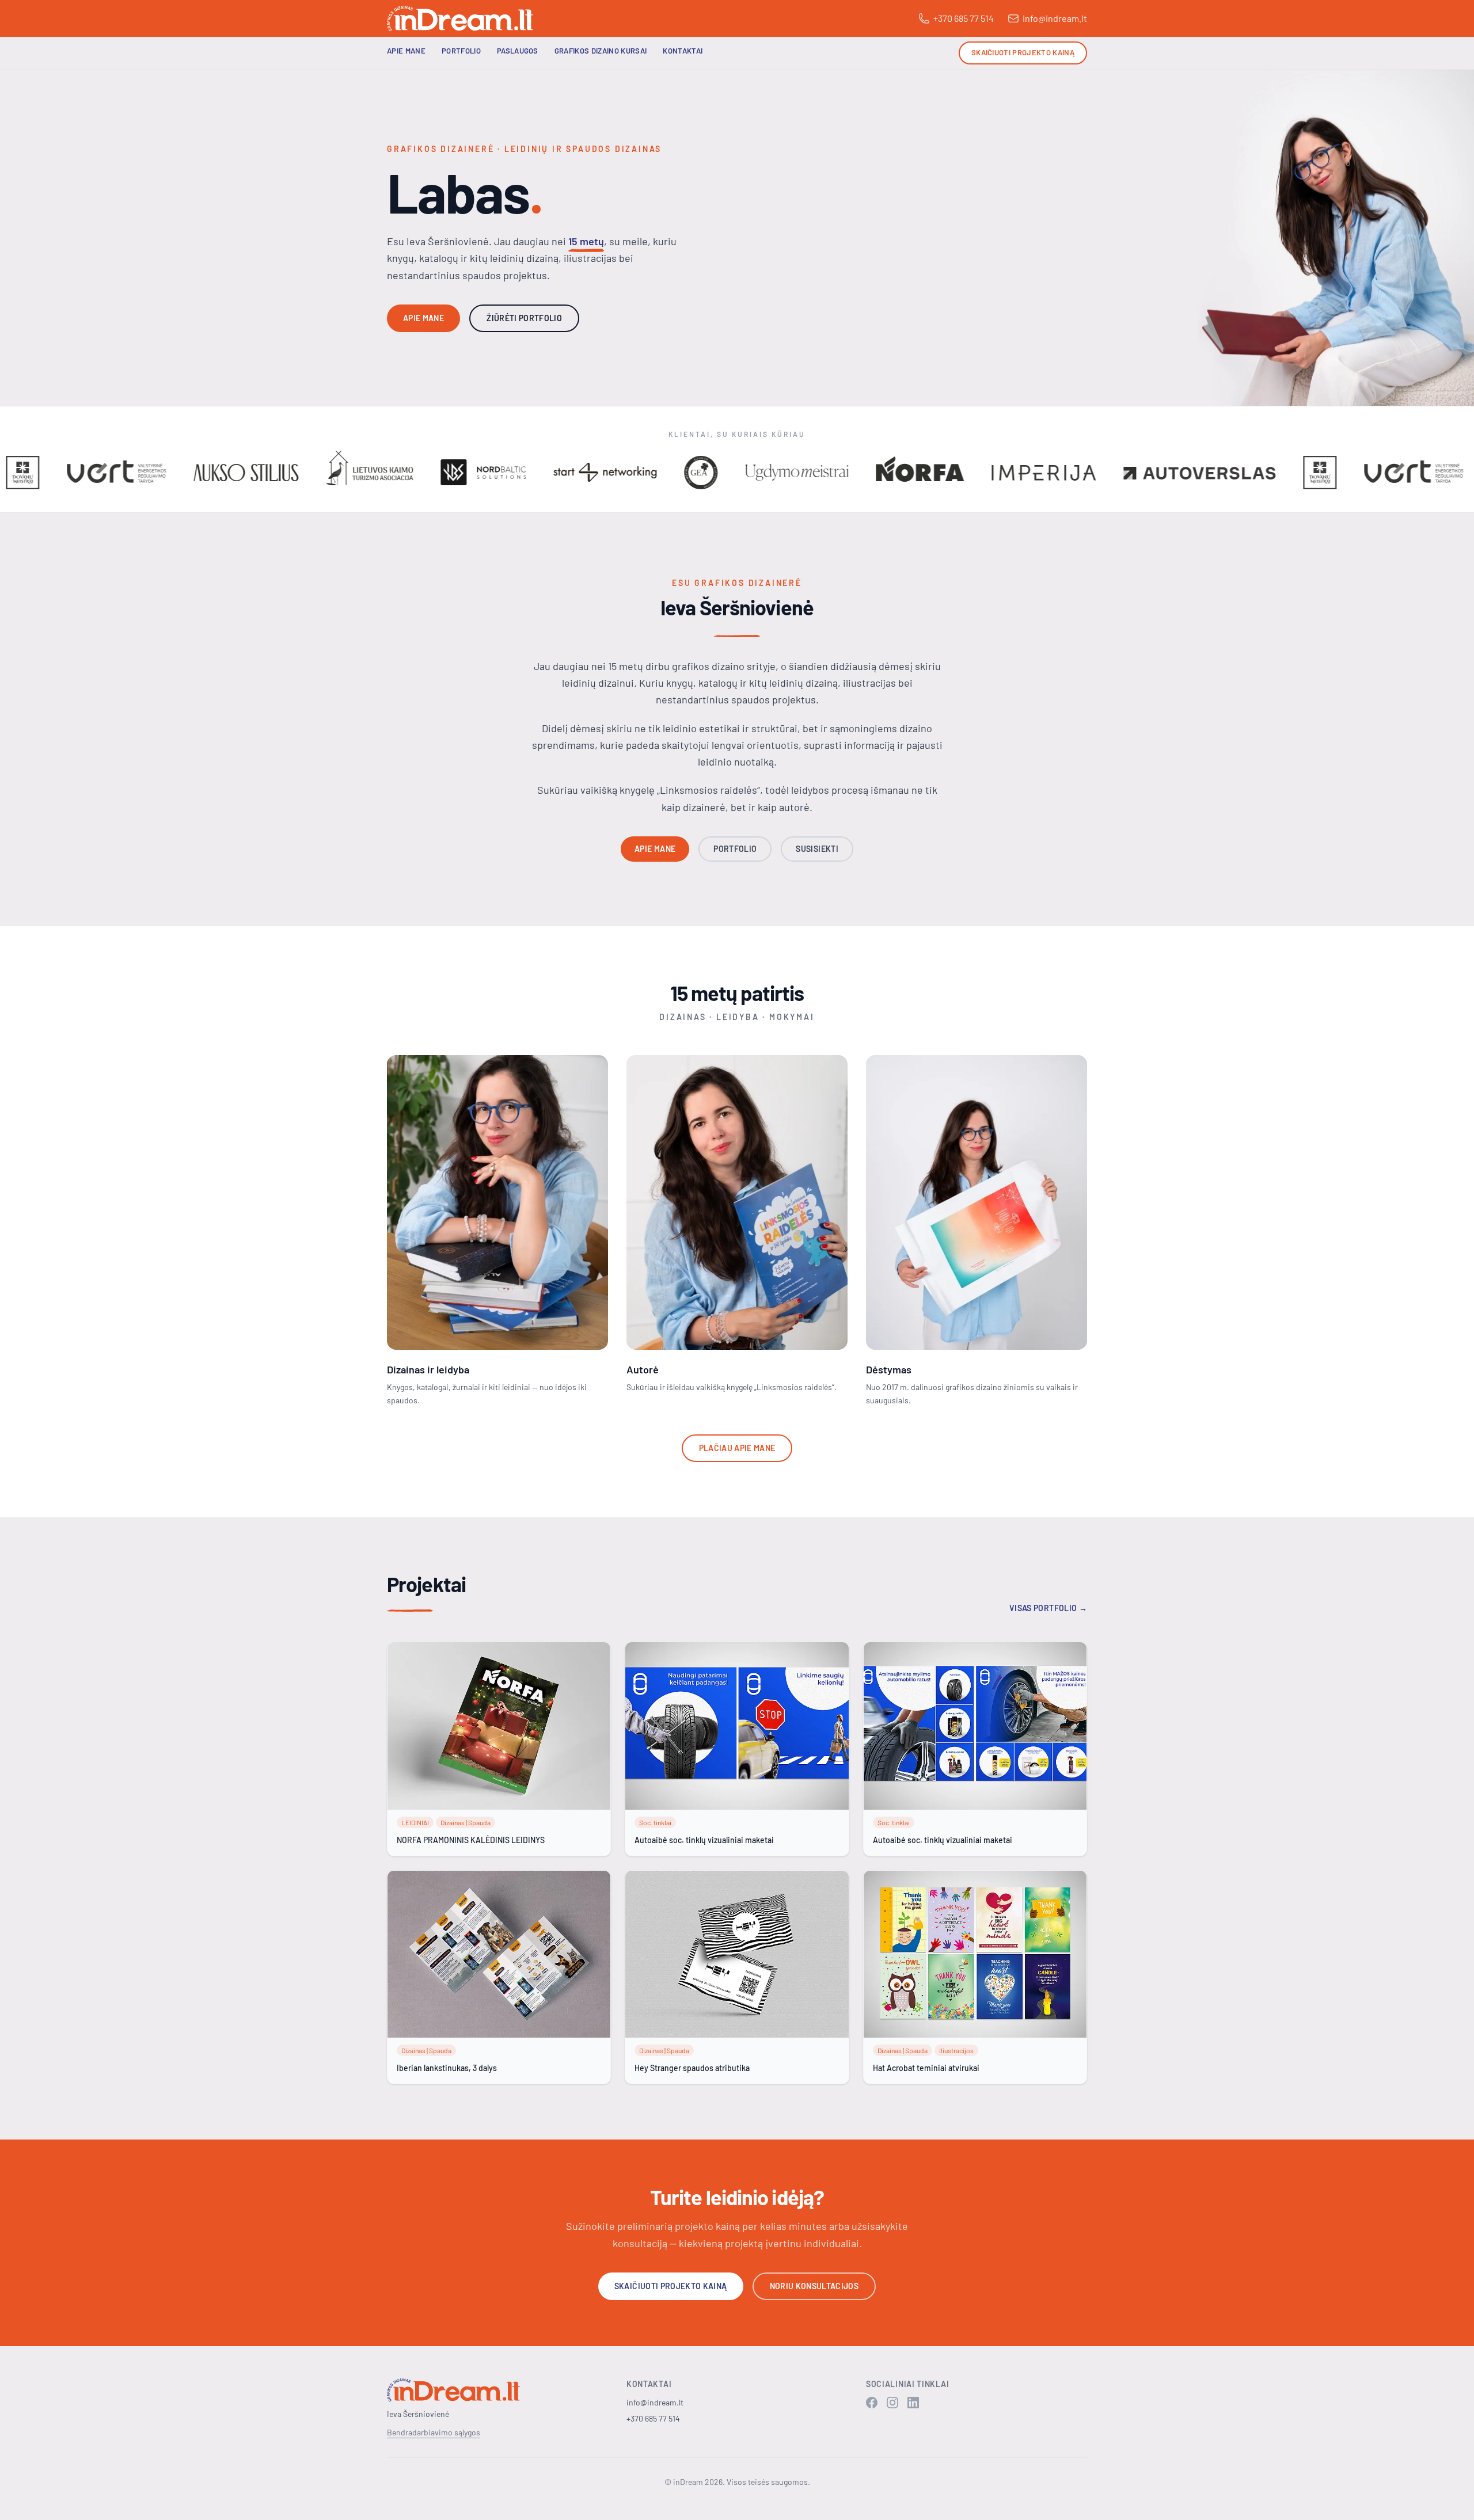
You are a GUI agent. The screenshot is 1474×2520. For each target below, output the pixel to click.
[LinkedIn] (913, 2403)
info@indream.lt (1055, 18)
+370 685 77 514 (964, 18)
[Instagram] (892, 2403)
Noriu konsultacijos (814, 2286)
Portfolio (461, 51)
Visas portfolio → (1048, 1608)
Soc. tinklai (655, 1822)
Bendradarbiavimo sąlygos (434, 2432)
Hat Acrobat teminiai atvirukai (926, 2068)
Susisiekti (817, 849)
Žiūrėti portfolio (524, 318)
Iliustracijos (956, 2050)
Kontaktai (683, 51)
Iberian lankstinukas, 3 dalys (447, 2068)
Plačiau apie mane (737, 1448)
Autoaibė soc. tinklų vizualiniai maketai (704, 1840)
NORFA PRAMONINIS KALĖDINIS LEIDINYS (471, 1840)
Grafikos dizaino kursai (601, 51)
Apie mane (406, 51)
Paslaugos (518, 51)
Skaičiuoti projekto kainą (1023, 52)
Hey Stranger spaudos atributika (692, 2068)
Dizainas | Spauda (466, 1822)
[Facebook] (872, 2403)
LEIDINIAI (415, 1822)
